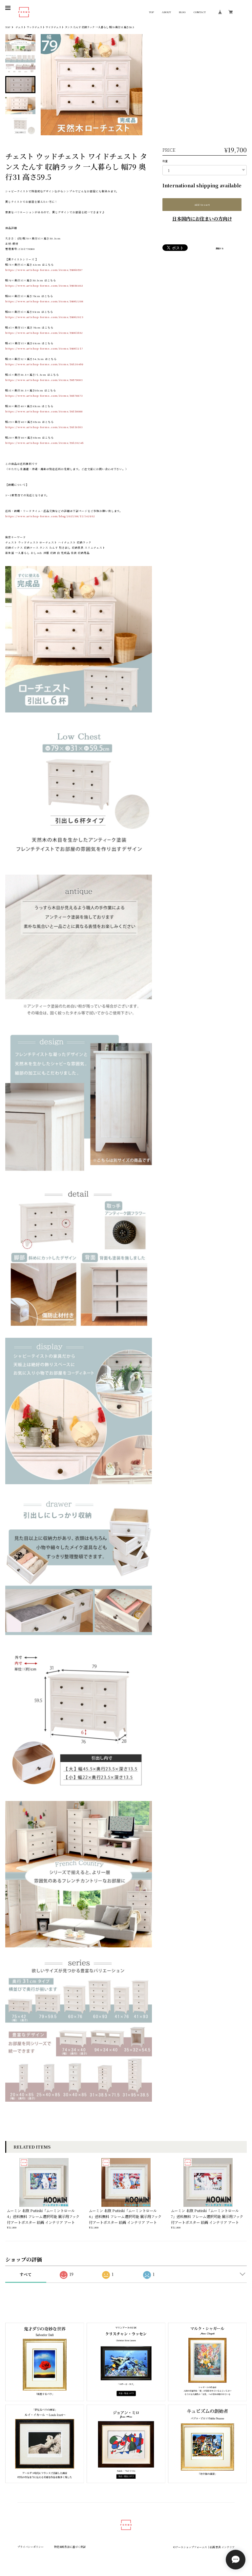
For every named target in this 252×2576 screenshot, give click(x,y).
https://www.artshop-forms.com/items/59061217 (44, 348)
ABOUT (166, 12)
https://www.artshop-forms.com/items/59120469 (44, 364)
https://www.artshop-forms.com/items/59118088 (44, 411)
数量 (165, 161)
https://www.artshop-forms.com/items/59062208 (44, 301)
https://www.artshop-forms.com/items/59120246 (44, 443)
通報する (220, 249)
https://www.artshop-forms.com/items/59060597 (44, 270)
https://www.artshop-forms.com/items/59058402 (44, 285)
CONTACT (200, 12)
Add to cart (202, 205)
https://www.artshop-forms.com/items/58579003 (44, 380)
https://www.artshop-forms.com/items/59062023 (44, 317)
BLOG (182, 12)
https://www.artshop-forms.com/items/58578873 (44, 396)
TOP (151, 12)
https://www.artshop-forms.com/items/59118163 (44, 427)
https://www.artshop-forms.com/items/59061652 (44, 333)
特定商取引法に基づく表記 (70, 2547)
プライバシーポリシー (31, 2547)
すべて (26, 2274)
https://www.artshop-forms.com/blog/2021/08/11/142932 (50, 516)
